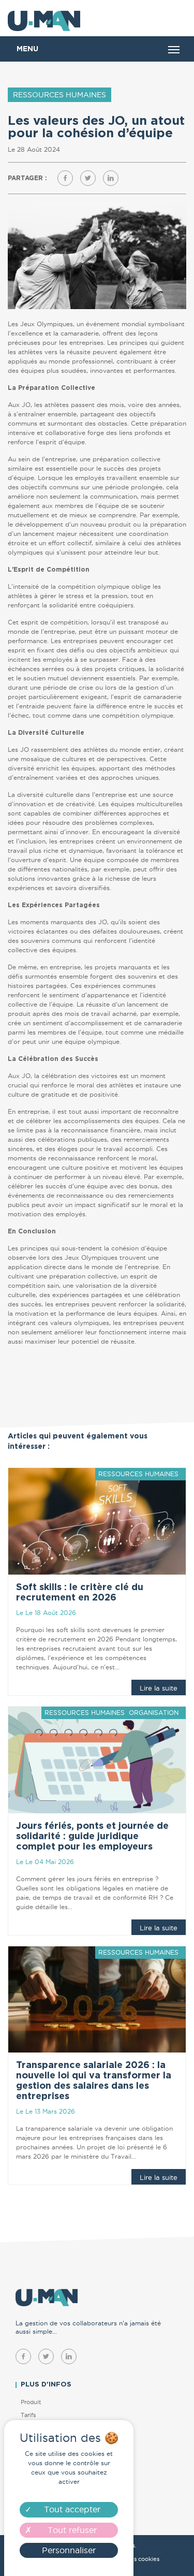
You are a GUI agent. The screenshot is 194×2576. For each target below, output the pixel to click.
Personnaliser (69, 2550)
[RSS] (111, 178)
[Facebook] (65, 178)
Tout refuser (72, 2530)
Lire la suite (159, 1688)
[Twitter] (88, 178)
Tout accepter (72, 2509)
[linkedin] (69, 2356)
